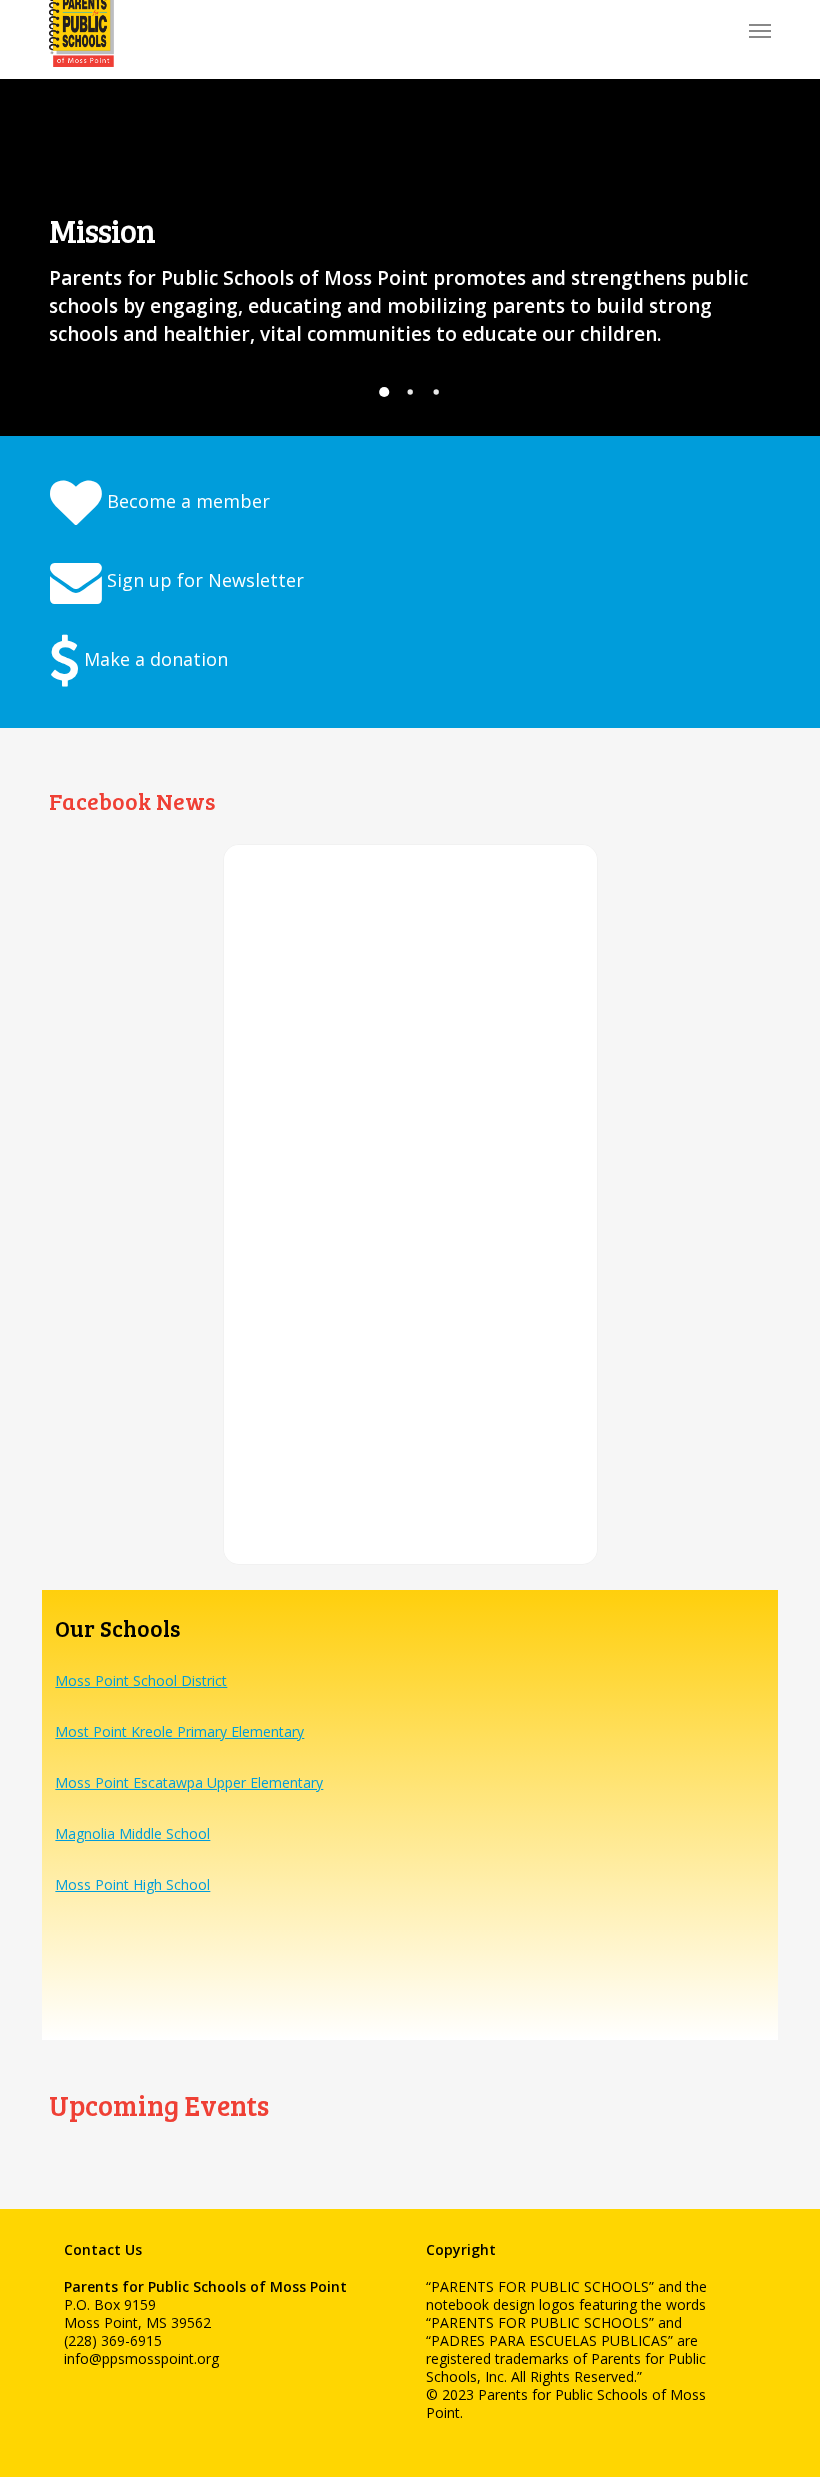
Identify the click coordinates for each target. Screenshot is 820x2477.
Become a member (186, 501)
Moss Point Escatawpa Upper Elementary (189, 1782)
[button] (760, 30)
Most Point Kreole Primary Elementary (179, 1731)
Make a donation (153, 659)
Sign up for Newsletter (203, 580)
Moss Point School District (141, 1680)
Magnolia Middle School (132, 1833)
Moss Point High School (132, 1884)
